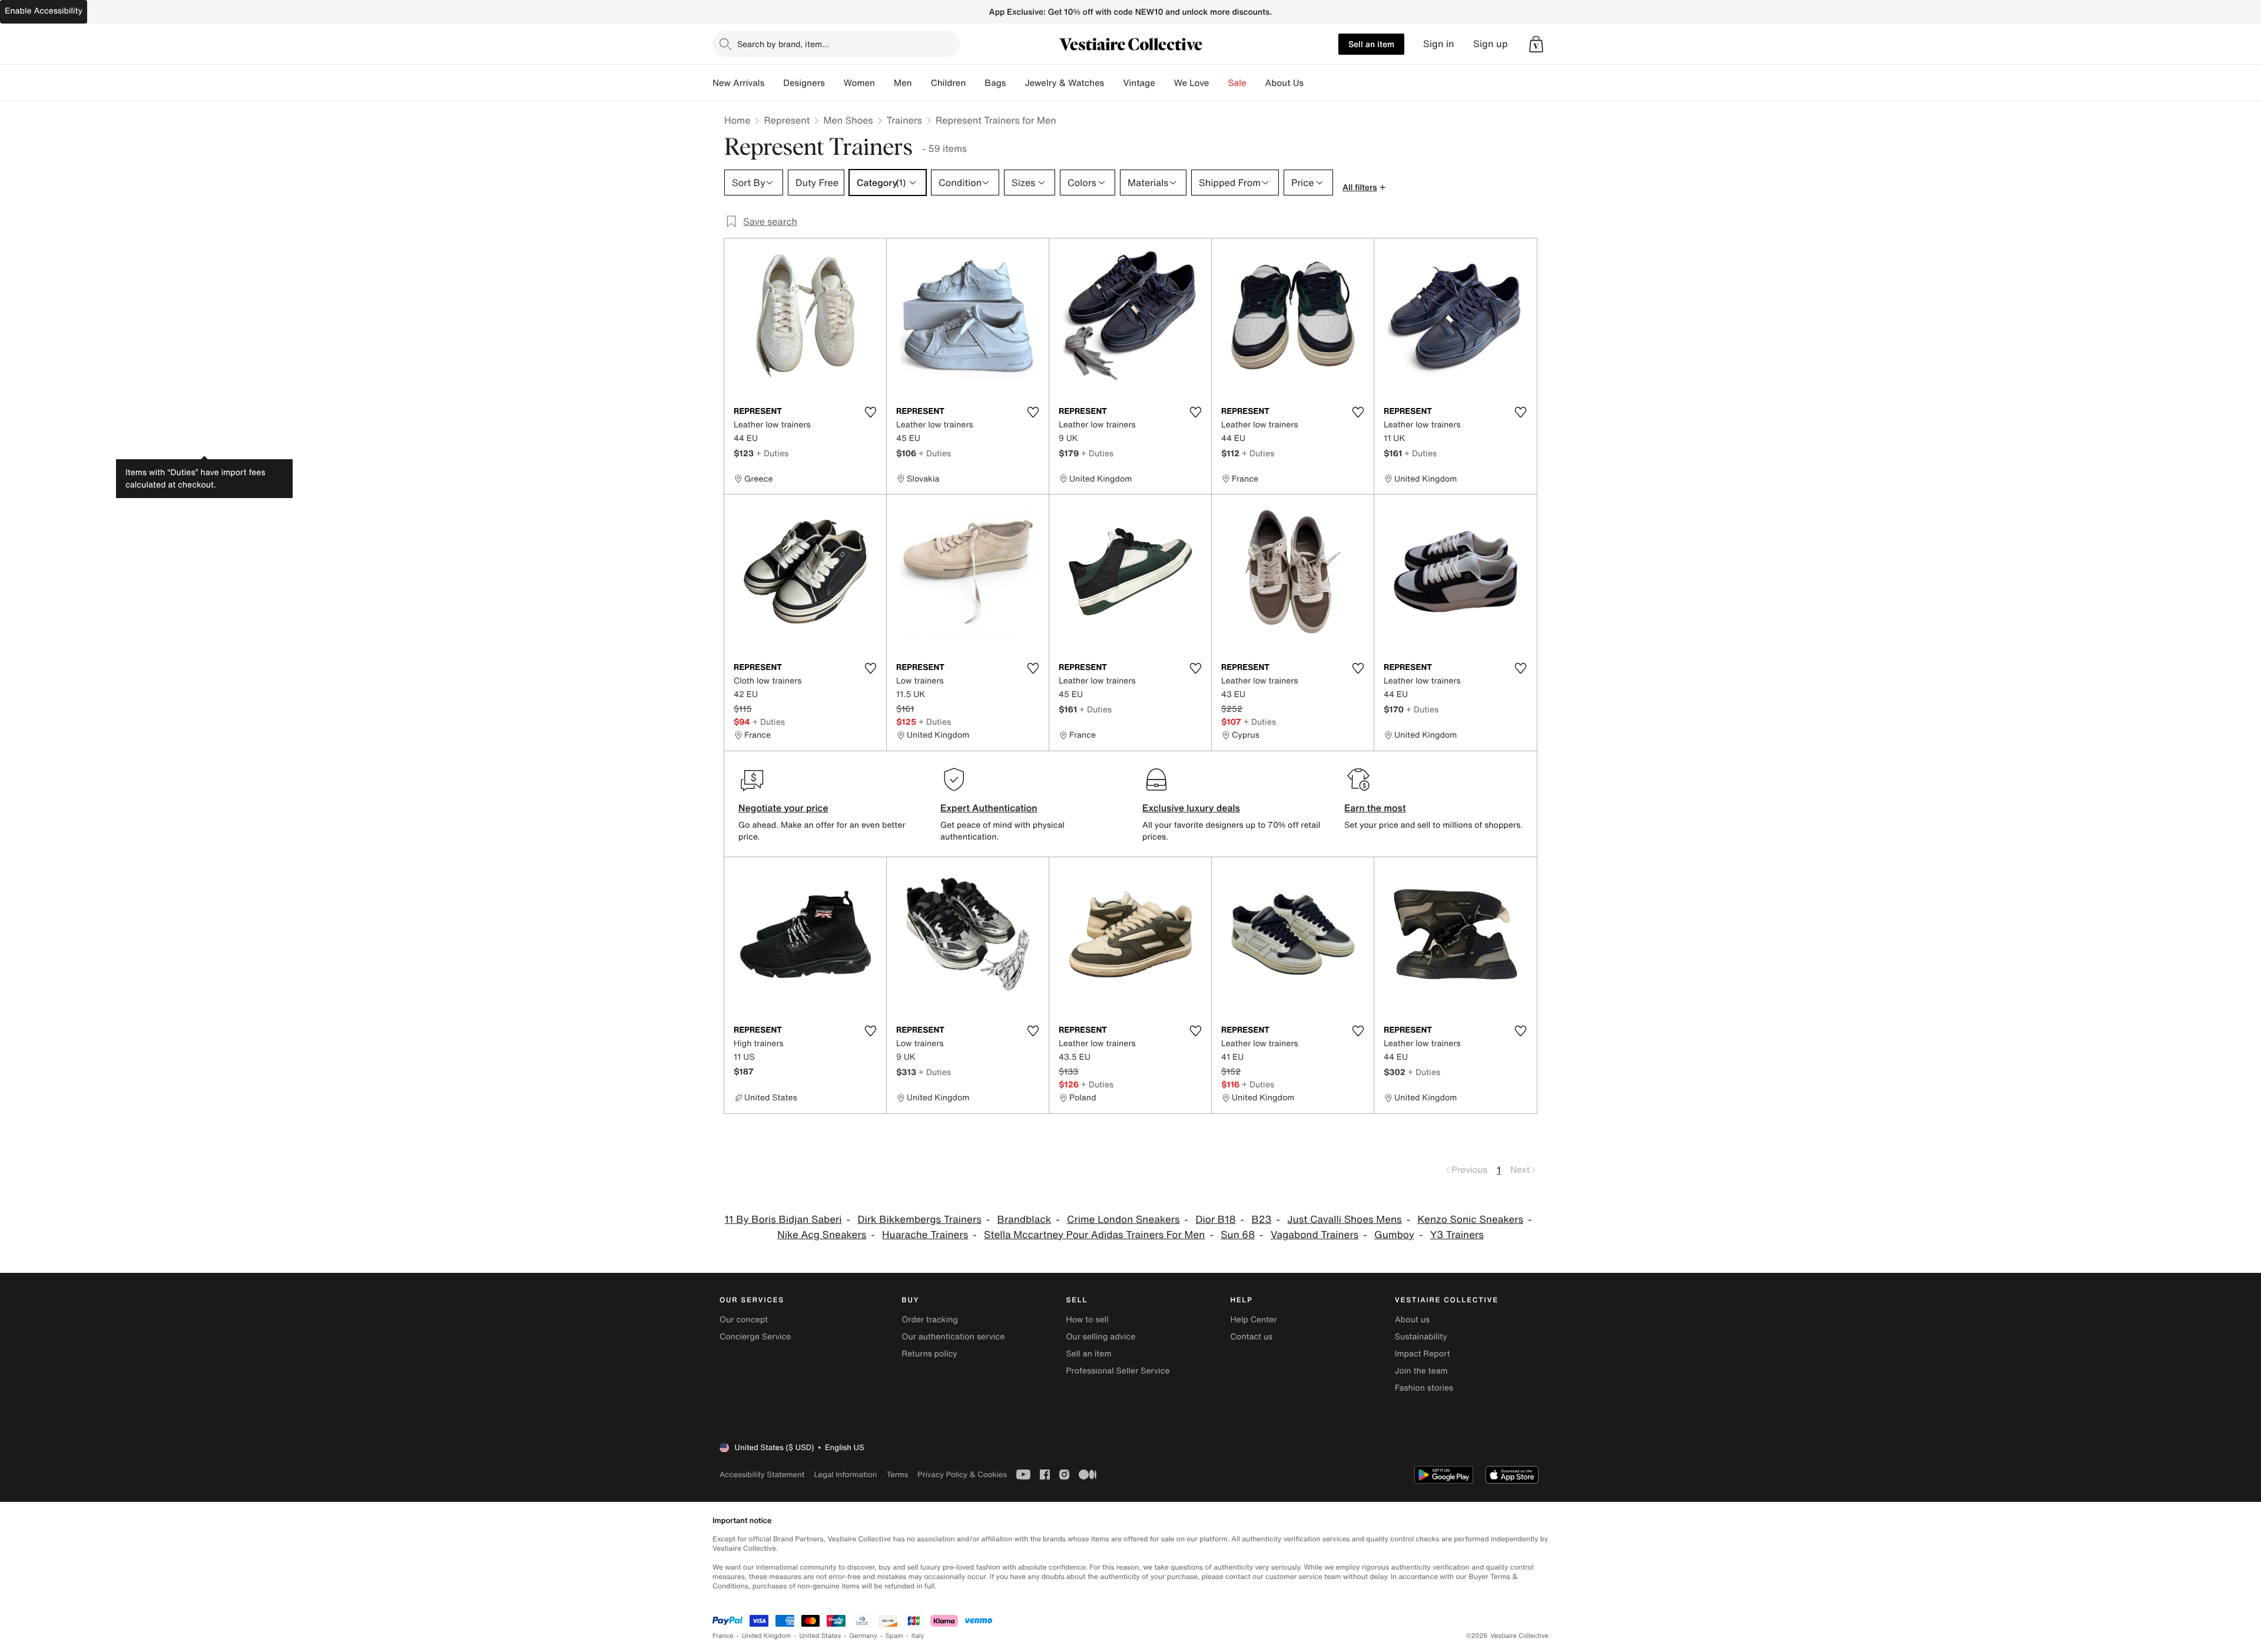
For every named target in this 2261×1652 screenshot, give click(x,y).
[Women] (884, 83)
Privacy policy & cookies (962, 1474)
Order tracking (930, 1320)
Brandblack (1025, 1220)
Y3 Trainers (1457, 1235)
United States (820, 1636)
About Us (1284, 83)
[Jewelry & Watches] (1113, 83)
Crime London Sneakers (1123, 1220)
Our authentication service (953, 1337)
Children (949, 83)
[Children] (975, 83)
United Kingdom (767, 1636)
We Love (1192, 83)
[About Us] (1313, 83)
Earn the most (1375, 808)
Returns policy (929, 1354)
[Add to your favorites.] (870, 412)
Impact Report (1423, 1354)
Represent (787, 120)
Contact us (1252, 1337)
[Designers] (834, 83)
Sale (1237, 83)
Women (859, 83)
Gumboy (1394, 1235)
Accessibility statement (762, 1474)
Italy (918, 1636)
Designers (804, 83)
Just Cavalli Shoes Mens (1344, 1220)
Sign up (1491, 44)
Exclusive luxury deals (1191, 808)
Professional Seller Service (1118, 1371)
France (723, 1636)
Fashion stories (1424, 1388)
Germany (863, 1636)
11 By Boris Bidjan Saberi (783, 1220)
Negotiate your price (783, 808)
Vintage (1139, 83)
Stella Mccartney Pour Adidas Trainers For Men (1094, 1235)
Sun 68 (1238, 1235)
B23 (1261, 1220)
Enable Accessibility (44, 11)
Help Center (1254, 1320)
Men (903, 83)
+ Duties (772, 453)
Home (737, 120)
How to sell (1087, 1320)
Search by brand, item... (783, 44)
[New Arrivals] (774, 83)
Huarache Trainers (925, 1235)
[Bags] (1015, 83)
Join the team (1421, 1371)
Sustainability (1421, 1337)
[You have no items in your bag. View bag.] (1536, 44)
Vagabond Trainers (1315, 1235)
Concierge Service (755, 1337)
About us (1412, 1320)
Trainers (904, 120)
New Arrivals (738, 83)
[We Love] (1219, 83)
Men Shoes (848, 120)
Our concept (744, 1320)
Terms (897, 1474)
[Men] (921, 83)
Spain (894, 1636)
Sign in (1439, 44)
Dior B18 (1215, 1220)
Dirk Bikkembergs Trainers (919, 1220)
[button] (1536, 44)
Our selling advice (1100, 1337)
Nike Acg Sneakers (822, 1235)
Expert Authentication (989, 808)
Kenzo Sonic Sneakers (1470, 1220)
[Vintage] (1165, 83)
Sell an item (1371, 44)
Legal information (845, 1474)
